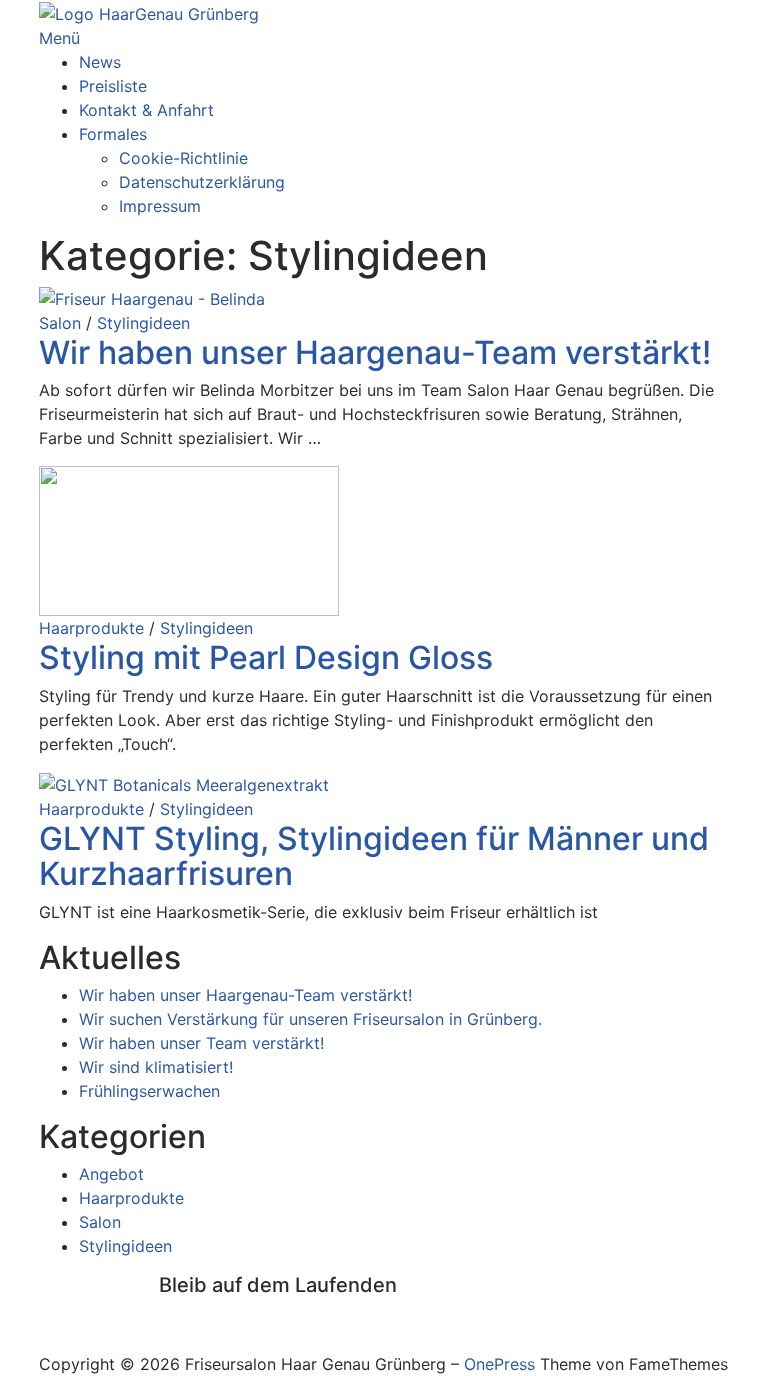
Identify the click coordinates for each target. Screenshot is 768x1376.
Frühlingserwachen (149, 1091)
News (100, 62)
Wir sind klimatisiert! (156, 1067)
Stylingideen (143, 323)
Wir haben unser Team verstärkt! (201, 1043)
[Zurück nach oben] (45, 1340)
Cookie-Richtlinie (183, 158)
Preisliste (113, 86)
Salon (60, 323)
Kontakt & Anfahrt (146, 110)
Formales (113, 134)
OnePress (499, 1364)
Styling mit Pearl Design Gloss (266, 657)
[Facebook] (165, 1316)
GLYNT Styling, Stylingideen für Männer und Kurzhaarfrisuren (374, 856)
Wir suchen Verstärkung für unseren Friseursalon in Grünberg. (310, 1019)
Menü (59, 38)
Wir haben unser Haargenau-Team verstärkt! (375, 352)
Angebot (111, 1174)
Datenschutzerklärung (202, 182)
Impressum (160, 206)
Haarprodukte (91, 628)
